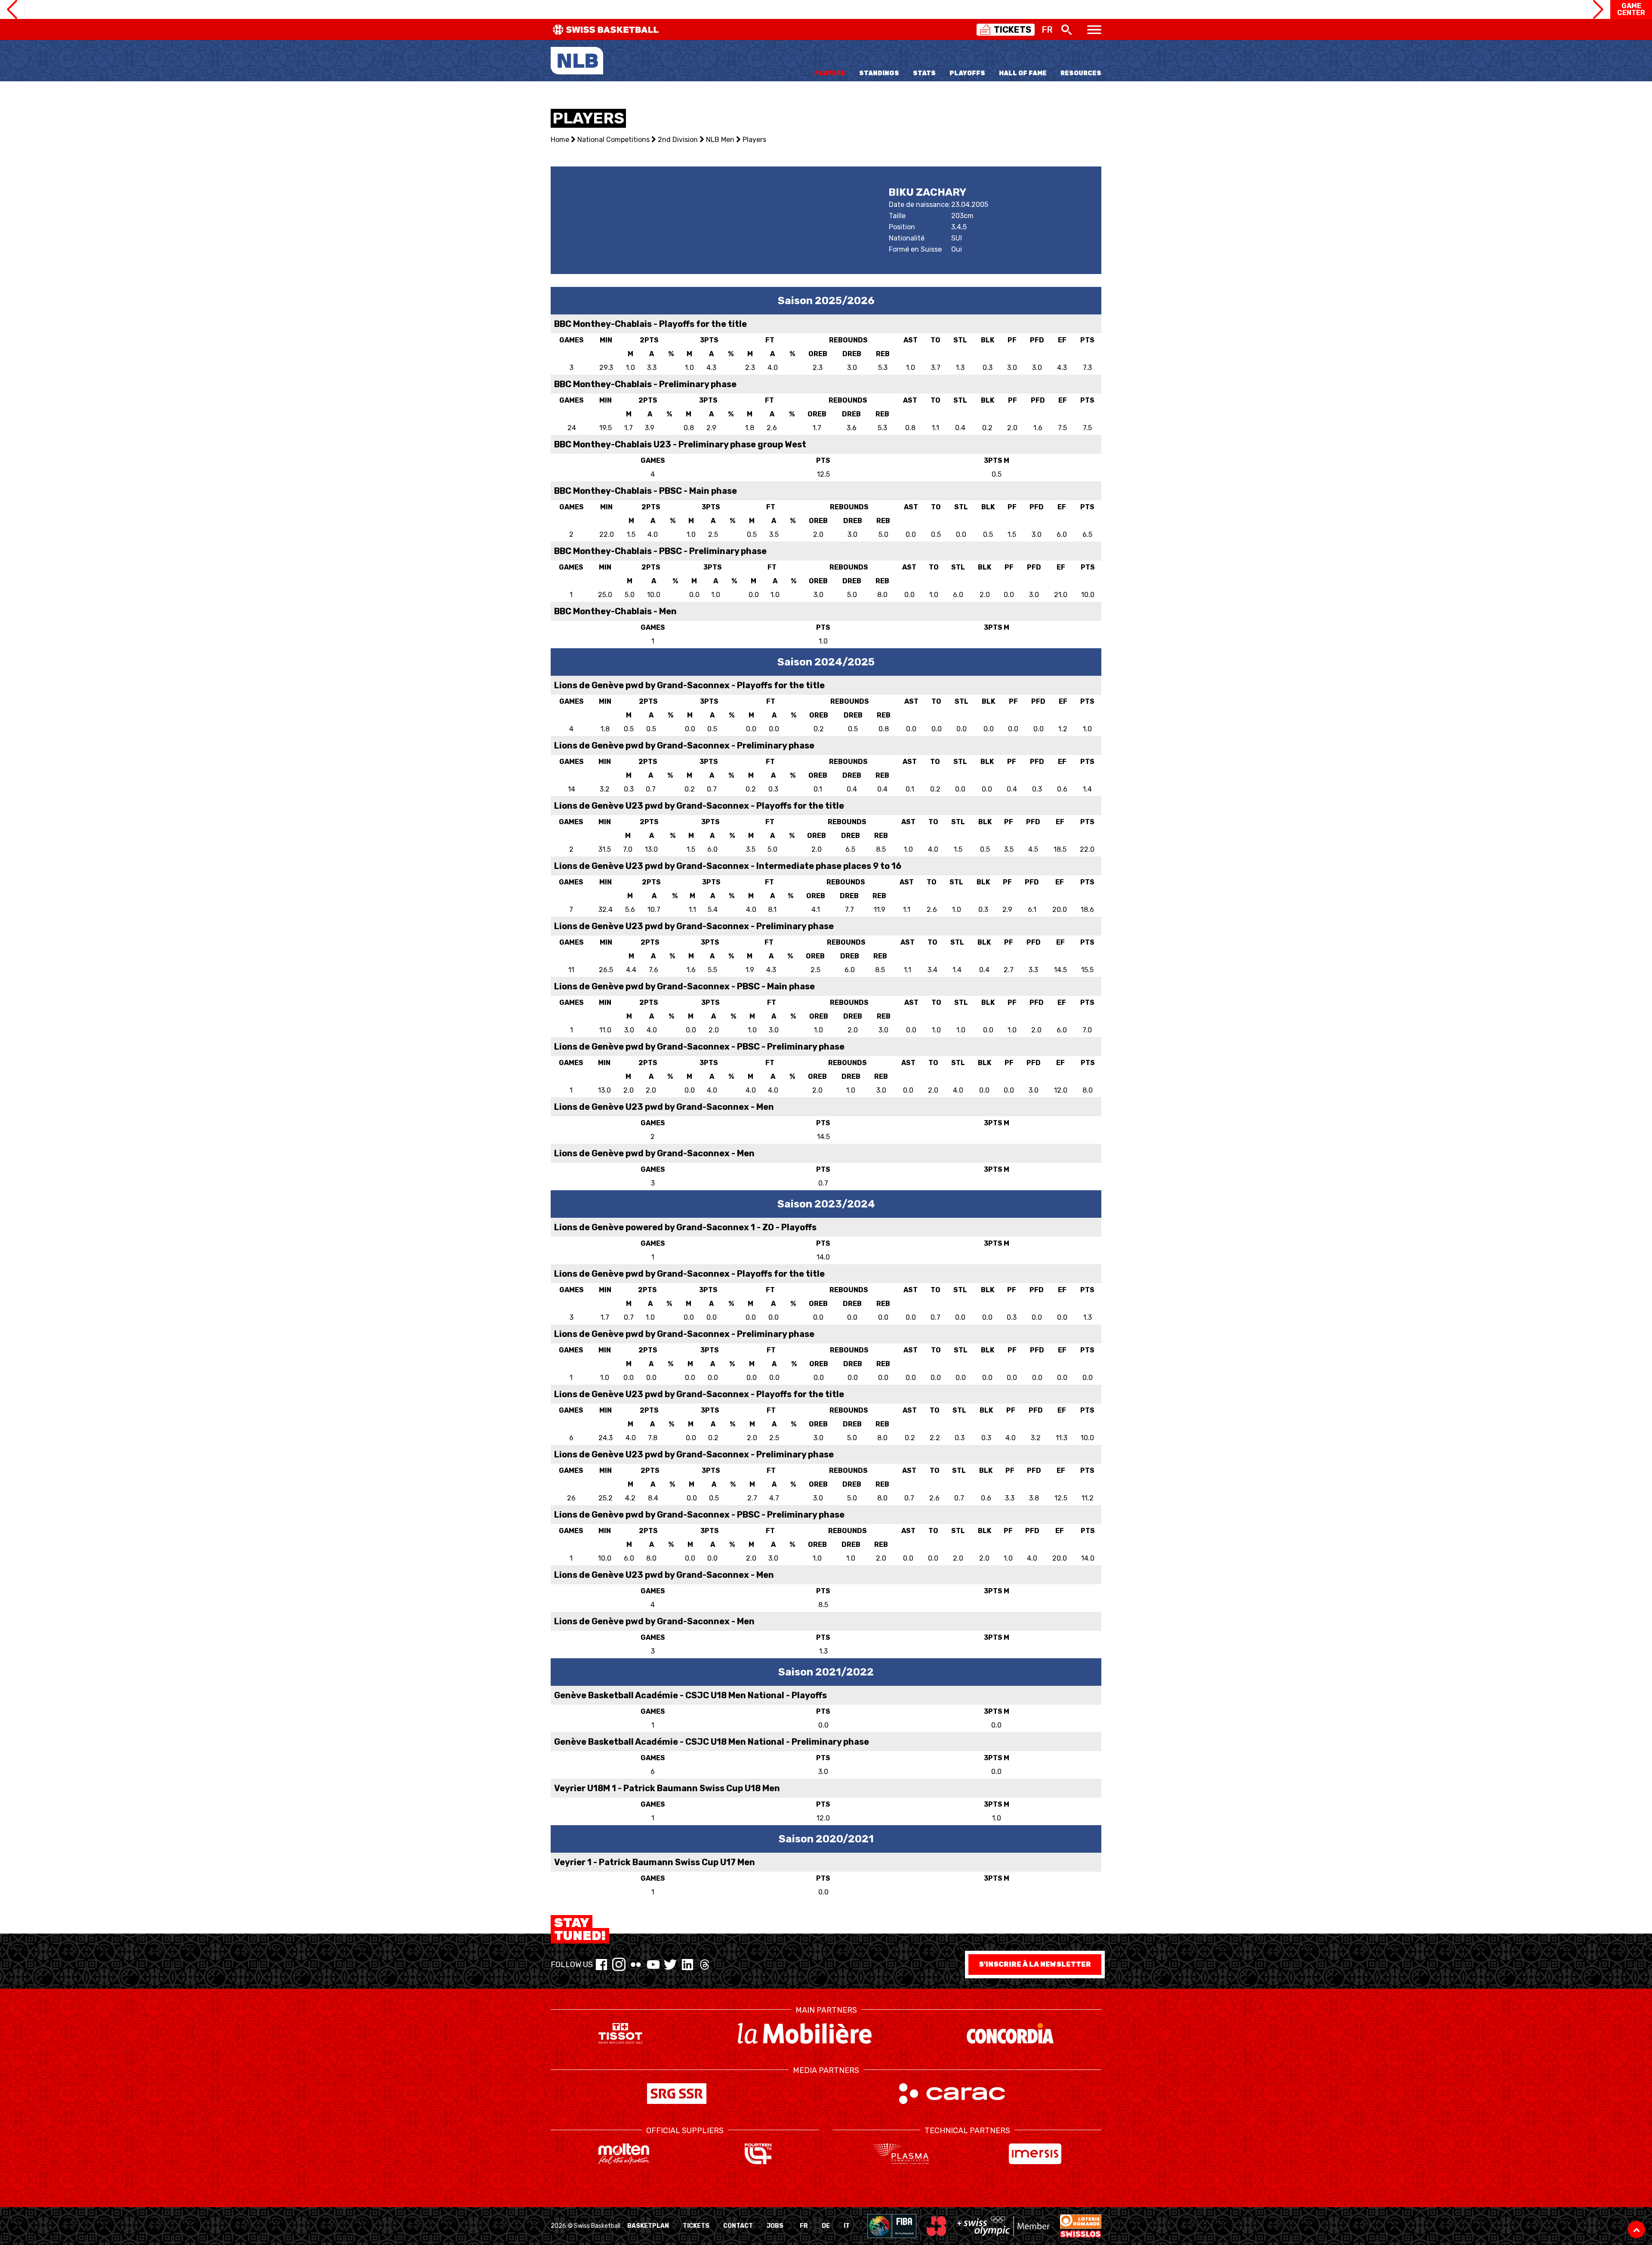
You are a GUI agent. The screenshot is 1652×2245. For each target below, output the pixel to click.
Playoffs (967, 73)
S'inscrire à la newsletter (1035, 1964)
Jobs (775, 2226)
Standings (879, 73)
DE (826, 2226)
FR (804, 2226)
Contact (738, 2226)
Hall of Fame (1023, 73)
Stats (924, 73)
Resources (1081, 73)
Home (560, 140)
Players (830, 73)
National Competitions (613, 140)
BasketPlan (648, 2226)
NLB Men (720, 140)
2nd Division (678, 140)
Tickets (696, 2226)
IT (847, 2226)
